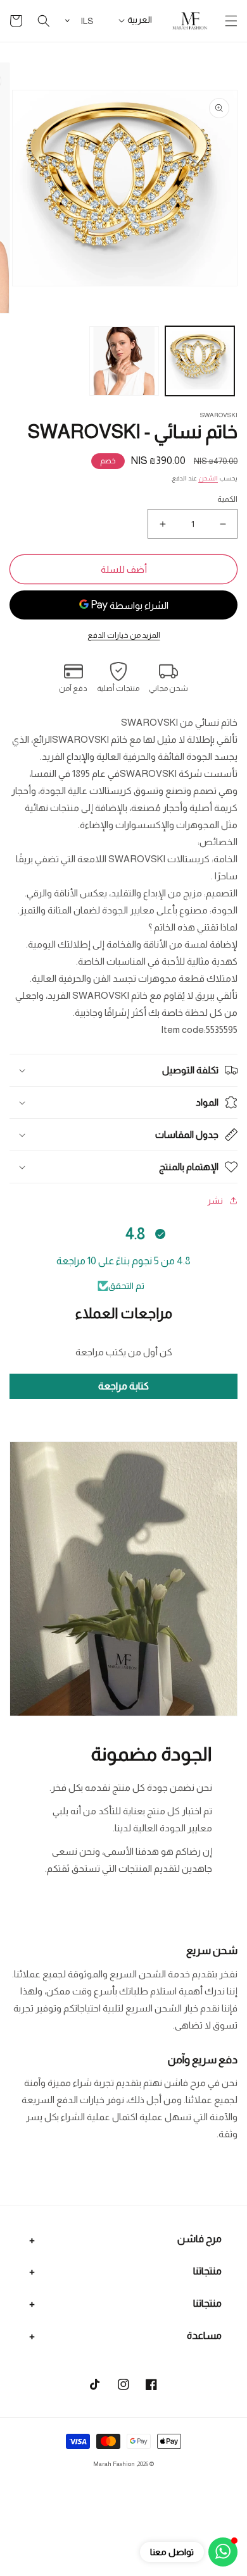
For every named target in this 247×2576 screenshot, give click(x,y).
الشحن (208, 478)
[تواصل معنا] (223, 2552)
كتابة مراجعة (123, 1386)
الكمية (227, 499)
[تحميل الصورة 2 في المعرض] (124, 361)
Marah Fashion (114, 2464)
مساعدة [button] (204, 2335)
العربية (140, 20)
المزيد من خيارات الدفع (124, 635)
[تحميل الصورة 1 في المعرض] (200, 361)
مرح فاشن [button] (199, 2239)
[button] (231, 21)
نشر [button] (215, 1200)
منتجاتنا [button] (207, 2271)
